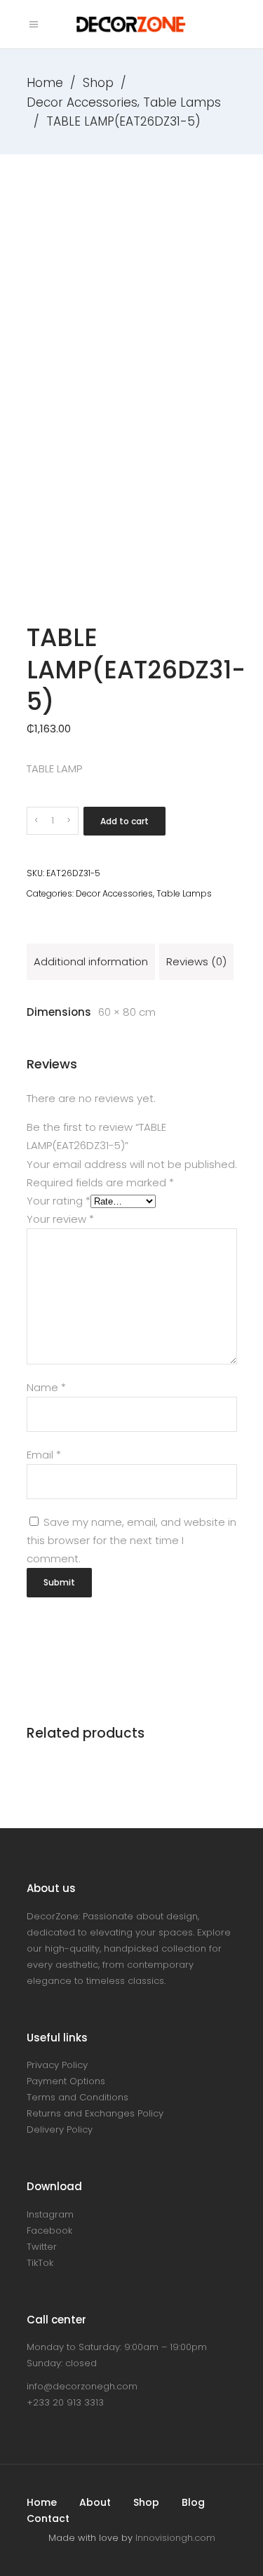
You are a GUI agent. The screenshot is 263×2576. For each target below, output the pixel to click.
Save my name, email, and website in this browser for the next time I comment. (131, 1540)
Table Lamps (182, 102)
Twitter (42, 2247)
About (95, 2502)
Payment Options (66, 2081)
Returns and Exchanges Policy (95, 2113)
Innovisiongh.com (175, 2538)
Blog (193, 2502)
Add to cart (124, 821)
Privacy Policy (57, 2065)
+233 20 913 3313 (65, 2402)
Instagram (50, 2214)
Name (46, 1387)
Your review (60, 1219)
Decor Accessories (82, 102)
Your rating (59, 1201)
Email (44, 1455)
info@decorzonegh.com (82, 2386)
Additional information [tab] (91, 961)
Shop (98, 83)
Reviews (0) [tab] (196, 961)
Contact (48, 2518)
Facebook (49, 2230)
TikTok (40, 2263)
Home (45, 83)
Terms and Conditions (77, 2097)
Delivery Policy (60, 2129)
